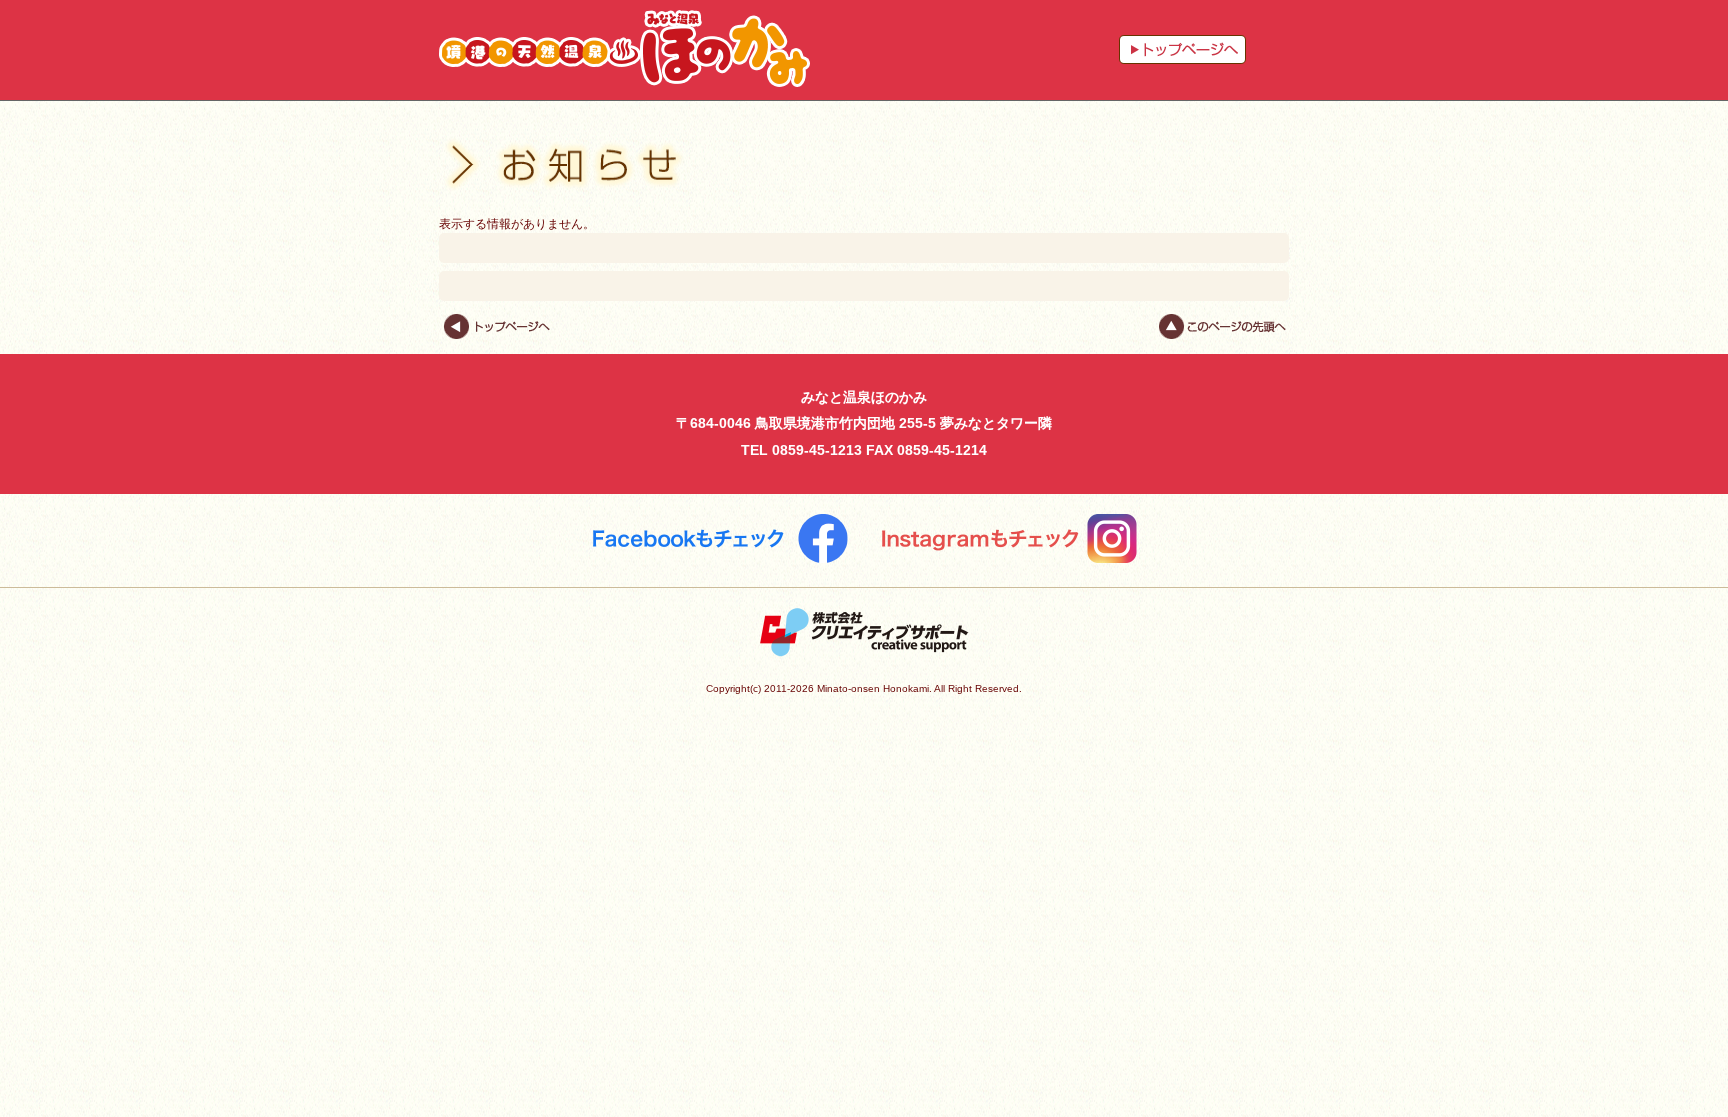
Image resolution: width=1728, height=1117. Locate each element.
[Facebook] (720, 538)
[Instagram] (1009, 538)
